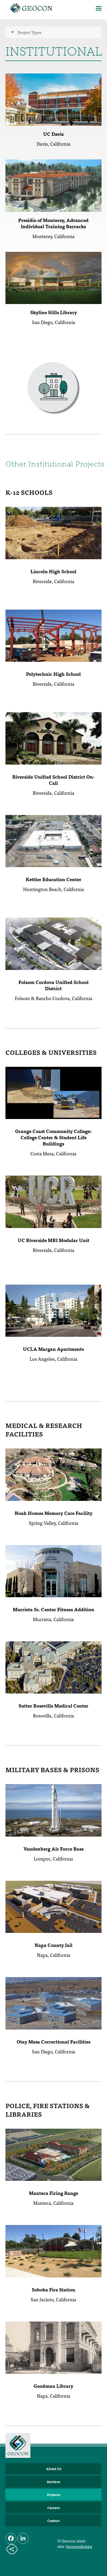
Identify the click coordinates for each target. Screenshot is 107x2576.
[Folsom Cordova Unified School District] (54, 943)
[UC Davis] (54, 99)
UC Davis (53, 134)
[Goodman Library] (54, 2347)
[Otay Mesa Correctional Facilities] (54, 2002)
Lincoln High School (53, 571)
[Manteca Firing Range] (54, 2154)
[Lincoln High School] (54, 532)
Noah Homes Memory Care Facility (53, 1513)
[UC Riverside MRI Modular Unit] (54, 1201)
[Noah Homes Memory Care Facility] (54, 1474)
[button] (99, 8)
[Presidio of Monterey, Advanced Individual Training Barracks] (54, 185)
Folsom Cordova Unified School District (53, 985)
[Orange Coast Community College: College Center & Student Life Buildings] (54, 1092)
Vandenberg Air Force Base (53, 1849)
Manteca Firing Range (53, 2193)
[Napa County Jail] (54, 1906)
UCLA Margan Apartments (53, 1349)
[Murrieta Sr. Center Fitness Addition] (54, 1570)
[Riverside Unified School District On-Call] (54, 738)
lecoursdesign (79, 2546)
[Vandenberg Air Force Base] (54, 1810)
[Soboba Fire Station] (54, 2250)
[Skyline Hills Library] (54, 277)
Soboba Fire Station (53, 2290)
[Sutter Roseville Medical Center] (54, 1667)
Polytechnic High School (53, 674)
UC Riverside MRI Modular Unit (53, 1240)
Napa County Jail (53, 1945)
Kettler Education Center (53, 879)
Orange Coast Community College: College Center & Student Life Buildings (53, 1137)
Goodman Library (53, 2386)
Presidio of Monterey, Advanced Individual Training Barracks (53, 223)
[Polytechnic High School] (54, 635)
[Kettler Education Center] (54, 840)
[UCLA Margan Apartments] (54, 1310)
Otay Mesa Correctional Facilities (53, 2042)
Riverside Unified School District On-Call (53, 780)
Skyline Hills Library (53, 312)
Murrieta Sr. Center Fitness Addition (53, 1609)
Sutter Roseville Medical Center (53, 1706)
